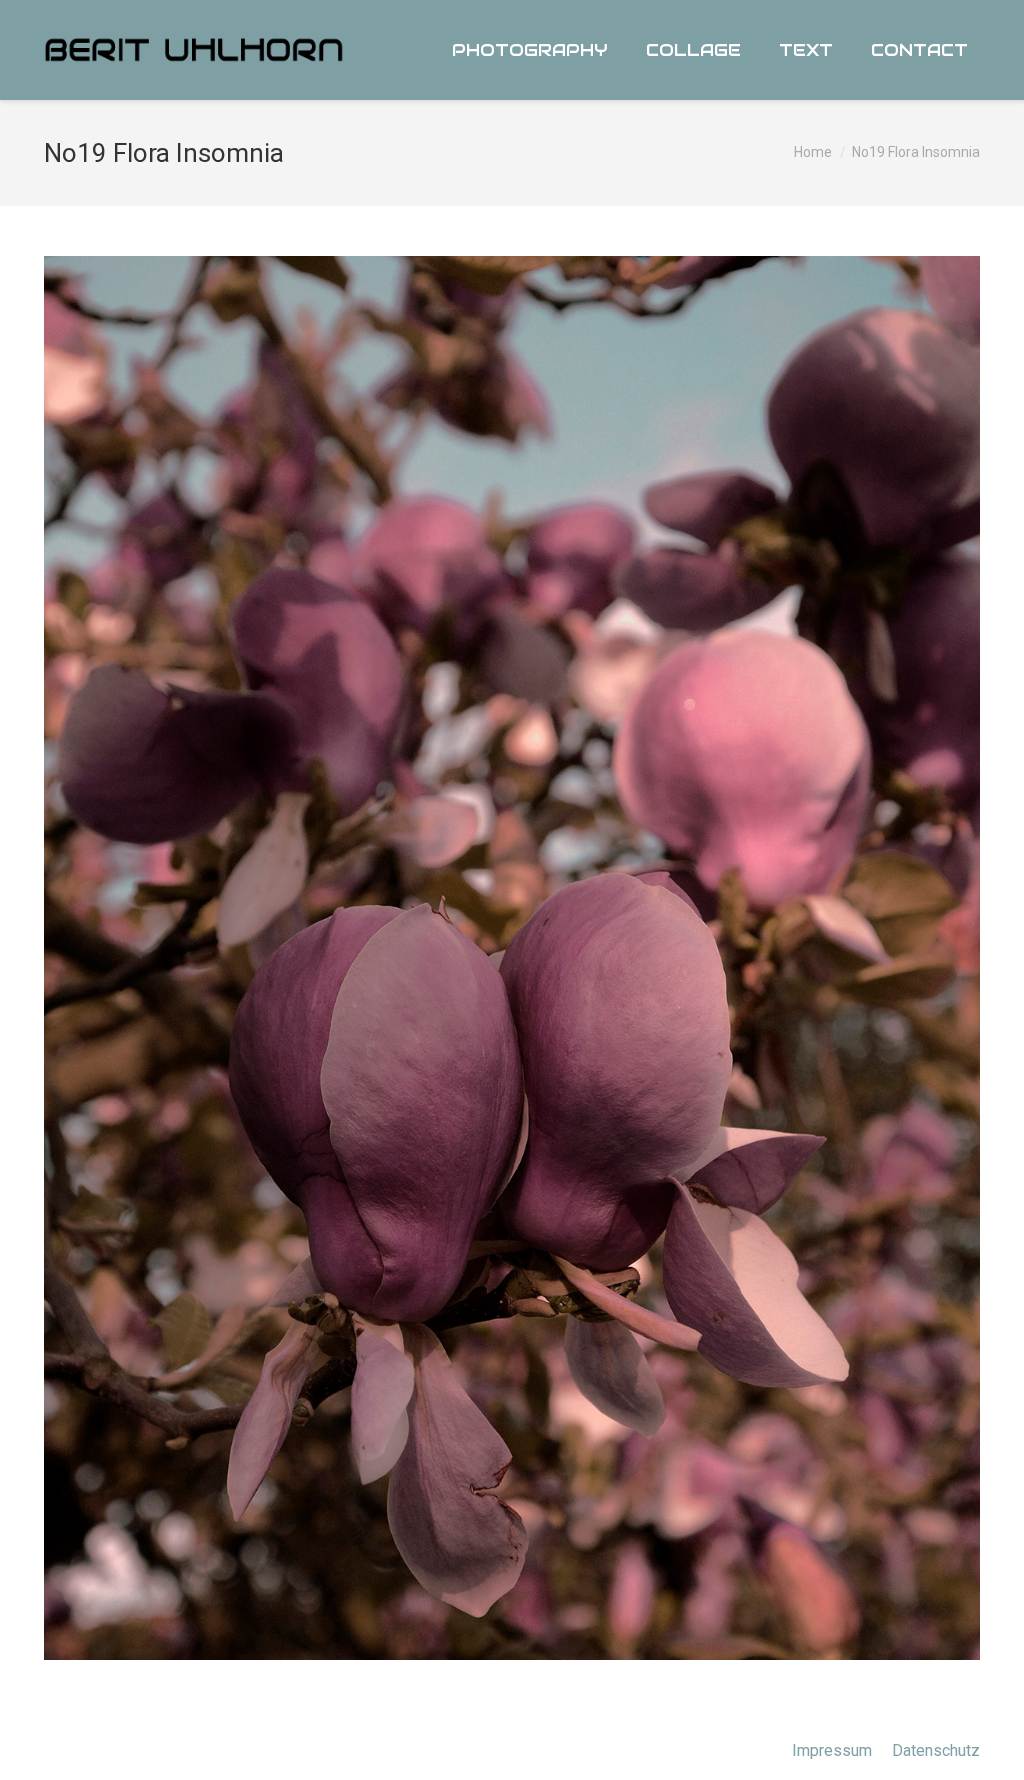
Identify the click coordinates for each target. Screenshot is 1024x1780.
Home (813, 152)
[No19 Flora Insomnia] (512, 958)
